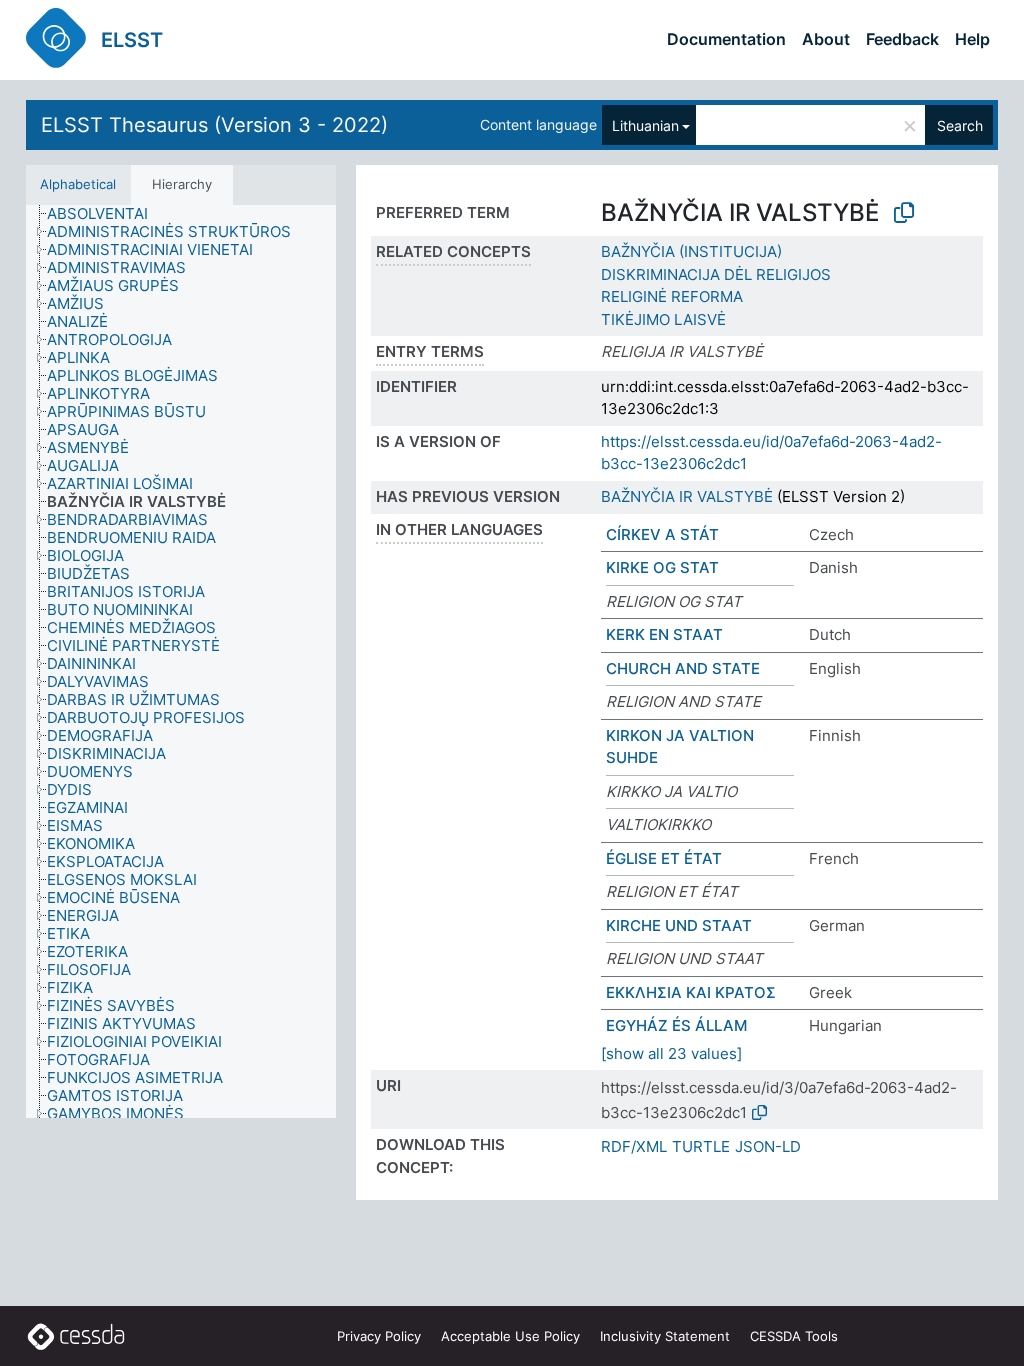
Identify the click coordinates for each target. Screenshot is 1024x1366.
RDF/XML (634, 1146)
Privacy (379, 1336)
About (826, 39)
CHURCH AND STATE (683, 668)
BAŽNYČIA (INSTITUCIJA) (691, 251)
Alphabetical (78, 184)
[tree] (181, 661)
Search (960, 125)
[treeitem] (106, 214)
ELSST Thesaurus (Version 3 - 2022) (214, 125)
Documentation (726, 39)
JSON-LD (768, 1146)
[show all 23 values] (671, 1053)
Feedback (902, 39)
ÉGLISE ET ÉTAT (664, 858)
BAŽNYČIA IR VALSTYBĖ (687, 496)
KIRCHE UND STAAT (679, 925)
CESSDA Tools (794, 1336)
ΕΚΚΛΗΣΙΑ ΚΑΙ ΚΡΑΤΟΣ (691, 992)
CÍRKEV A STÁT (662, 534)
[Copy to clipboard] (904, 213)
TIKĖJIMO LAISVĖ (663, 319)
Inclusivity (665, 1336)
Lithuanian (645, 125)
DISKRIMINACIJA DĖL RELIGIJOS (716, 274)
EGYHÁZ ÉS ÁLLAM (676, 1025)
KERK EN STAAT (664, 634)
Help (972, 39)
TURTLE (701, 1146)
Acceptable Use (510, 1336)
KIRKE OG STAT (662, 567)
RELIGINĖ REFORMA (672, 296)
